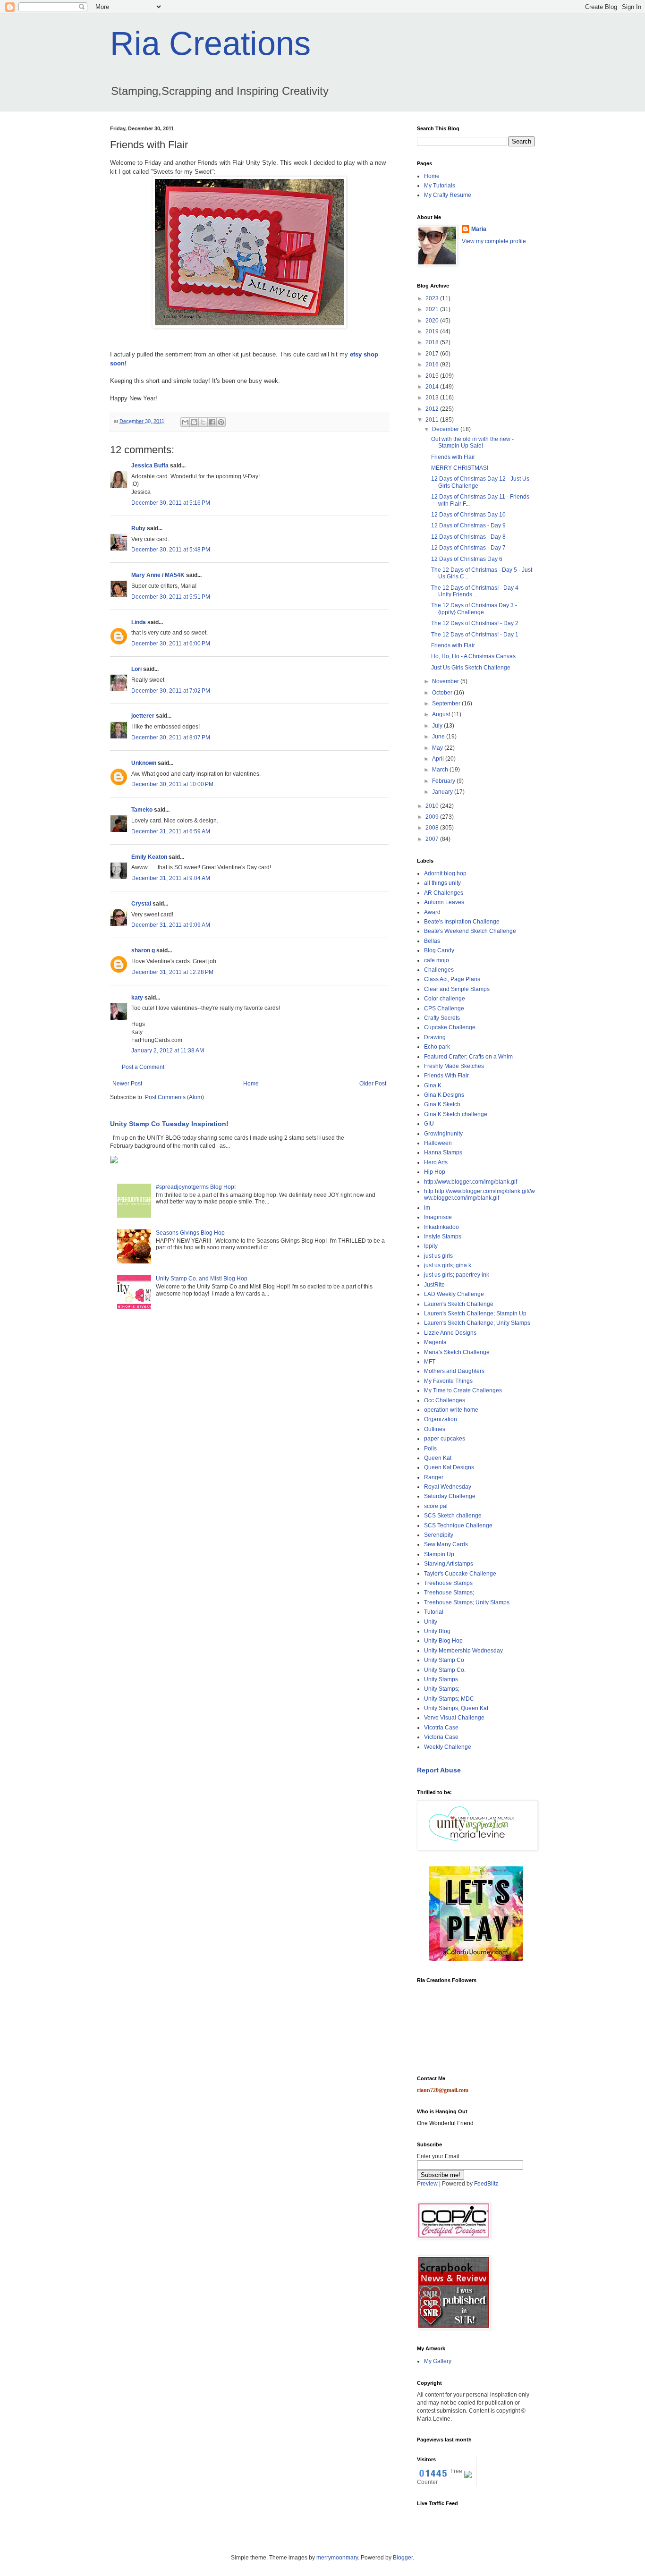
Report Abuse (439, 1770)
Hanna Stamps (443, 1152)
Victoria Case (441, 1737)
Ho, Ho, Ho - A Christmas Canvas (473, 656)
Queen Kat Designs (449, 1467)
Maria (479, 229)
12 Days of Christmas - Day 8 (468, 537)
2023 (433, 298)
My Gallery (438, 2361)
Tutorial (434, 1612)
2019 (433, 331)
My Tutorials (440, 186)
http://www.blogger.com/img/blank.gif (471, 1182)
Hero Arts (436, 1162)
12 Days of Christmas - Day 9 (468, 525)
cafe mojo (437, 960)
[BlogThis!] (194, 422)
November (446, 681)
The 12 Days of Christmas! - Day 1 (475, 635)
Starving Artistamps (449, 1564)
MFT (430, 1362)
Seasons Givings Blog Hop (190, 1233)
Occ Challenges (445, 1400)
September (447, 703)
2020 (433, 321)
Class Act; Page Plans (452, 979)
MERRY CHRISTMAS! (460, 468)
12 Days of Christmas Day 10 (468, 515)
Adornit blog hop (445, 873)
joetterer (143, 716)
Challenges (439, 970)
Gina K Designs (444, 1095)
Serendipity (439, 1535)
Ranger (434, 1477)
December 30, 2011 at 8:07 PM (171, 737)
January (443, 792)
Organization (441, 1419)
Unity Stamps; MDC (449, 1699)
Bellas (432, 941)
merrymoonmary (337, 2558)
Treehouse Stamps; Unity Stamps (467, 1602)
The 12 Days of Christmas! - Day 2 (475, 623)
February (444, 781)
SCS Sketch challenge (453, 1516)
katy (137, 998)
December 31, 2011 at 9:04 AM (171, 878)
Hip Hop (435, 1172)
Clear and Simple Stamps (457, 989)
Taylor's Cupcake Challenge (460, 1574)
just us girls (438, 1256)
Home (251, 1084)
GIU (429, 1124)
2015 (433, 376)
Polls (430, 1449)
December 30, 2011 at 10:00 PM (172, 784)
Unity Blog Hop (443, 1641)
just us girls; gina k (448, 1265)
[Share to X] (203, 422)
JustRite (434, 1285)
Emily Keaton (149, 857)
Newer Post (127, 1084)
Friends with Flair (453, 457)
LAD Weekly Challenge (454, 1294)
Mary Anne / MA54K (158, 575)
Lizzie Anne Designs (450, 1333)
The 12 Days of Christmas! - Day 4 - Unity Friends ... (476, 591)
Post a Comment (143, 1067)
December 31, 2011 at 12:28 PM (172, 972)
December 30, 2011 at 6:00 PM (171, 644)
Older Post (373, 1084)
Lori (136, 669)
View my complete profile (494, 241)
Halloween (438, 1143)
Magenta (435, 1342)
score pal (436, 1506)
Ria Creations (210, 43)
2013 (433, 398)
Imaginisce (438, 1217)
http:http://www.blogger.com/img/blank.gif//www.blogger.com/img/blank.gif (480, 1195)
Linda (139, 622)
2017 (433, 354)
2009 (433, 817)
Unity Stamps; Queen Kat (456, 1708)
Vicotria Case (441, 1728)
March (441, 770)
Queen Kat (438, 1458)
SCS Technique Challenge (458, 1525)
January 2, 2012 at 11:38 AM (168, 1051)
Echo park (437, 1047)
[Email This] (185, 422)
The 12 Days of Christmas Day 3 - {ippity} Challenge (474, 609)
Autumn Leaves (444, 902)
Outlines (435, 1429)
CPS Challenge (444, 1008)
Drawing (435, 1037)
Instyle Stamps (443, 1237)
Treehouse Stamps (448, 1583)
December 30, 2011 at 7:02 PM (171, 691)
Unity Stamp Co (444, 1660)
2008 (433, 828)
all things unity (442, 883)
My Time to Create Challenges (463, 1390)
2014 (433, 387)
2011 (433, 420)
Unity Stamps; (442, 1689)
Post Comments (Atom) (174, 1097)
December (446, 429)
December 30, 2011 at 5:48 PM (171, 550)
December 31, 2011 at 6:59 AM (171, 831)
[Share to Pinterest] (221, 422)
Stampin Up (439, 1554)
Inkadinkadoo (441, 1227)
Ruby (138, 528)
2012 (433, 409)
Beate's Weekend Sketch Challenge (470, 931)
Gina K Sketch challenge (456, 1114)
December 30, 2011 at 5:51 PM (171, 597)
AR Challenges (444, 893)
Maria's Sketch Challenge (457, 1352)
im (427, 1208)
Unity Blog (437, 1631)
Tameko (142, 810)
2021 (433, 309)
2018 (433, 342)
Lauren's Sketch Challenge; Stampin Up (475, 1313)
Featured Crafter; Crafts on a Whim (468, 1057)
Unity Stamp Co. (445, 1670)
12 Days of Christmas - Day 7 (468, 548)
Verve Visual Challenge (454, 1718)
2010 (433, 806)
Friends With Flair (446, 1076)
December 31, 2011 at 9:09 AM (171, 925)
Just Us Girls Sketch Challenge (471, 668)
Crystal (141, 904)
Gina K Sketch (442, 1104)
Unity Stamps (441, 1679)
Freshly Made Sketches (454, 1066)
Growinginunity (443, 1134)
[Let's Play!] (476, 1959)
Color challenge (445, 999)
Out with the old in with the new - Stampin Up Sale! (472, 442)
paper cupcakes (445, 1439)
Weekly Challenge (448, 1747)
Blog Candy (439, 950)
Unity (431, 1622)
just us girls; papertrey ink (457, 1275)
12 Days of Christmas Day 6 (467, 559)
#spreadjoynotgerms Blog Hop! (196, 1187)
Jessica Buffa (150, 466)
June (439, 737)
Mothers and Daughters (454, 1371)
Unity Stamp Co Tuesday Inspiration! (169, 1124)
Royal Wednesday (448, 1487)
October (443, 693)
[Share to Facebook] (212, 422)
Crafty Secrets (442, 1018)
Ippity (431, 1246)
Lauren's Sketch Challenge (459, 1304)
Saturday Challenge (450, 1496)
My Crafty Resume (448, 195)
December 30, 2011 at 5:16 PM (171, 503)
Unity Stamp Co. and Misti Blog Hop (202, 1279)
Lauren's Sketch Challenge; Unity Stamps (477, 1323)
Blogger (403, 2558)
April (439, 759)
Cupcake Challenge (450, 1027)
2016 (433, 364)
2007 (433, 839)
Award (432, 912)
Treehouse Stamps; (449, 1593)
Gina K (433, 1085)
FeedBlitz (486, 2184)
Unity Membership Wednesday (463, 1651)
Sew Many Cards (446, 1544)
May (438, 748)
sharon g (143, 950)
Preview (427, 2184)
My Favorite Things (448, 1381)
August (442, 714)
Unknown (144, 763)
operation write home (451, 1410)
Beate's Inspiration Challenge (462, 922)
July (438, 726)
